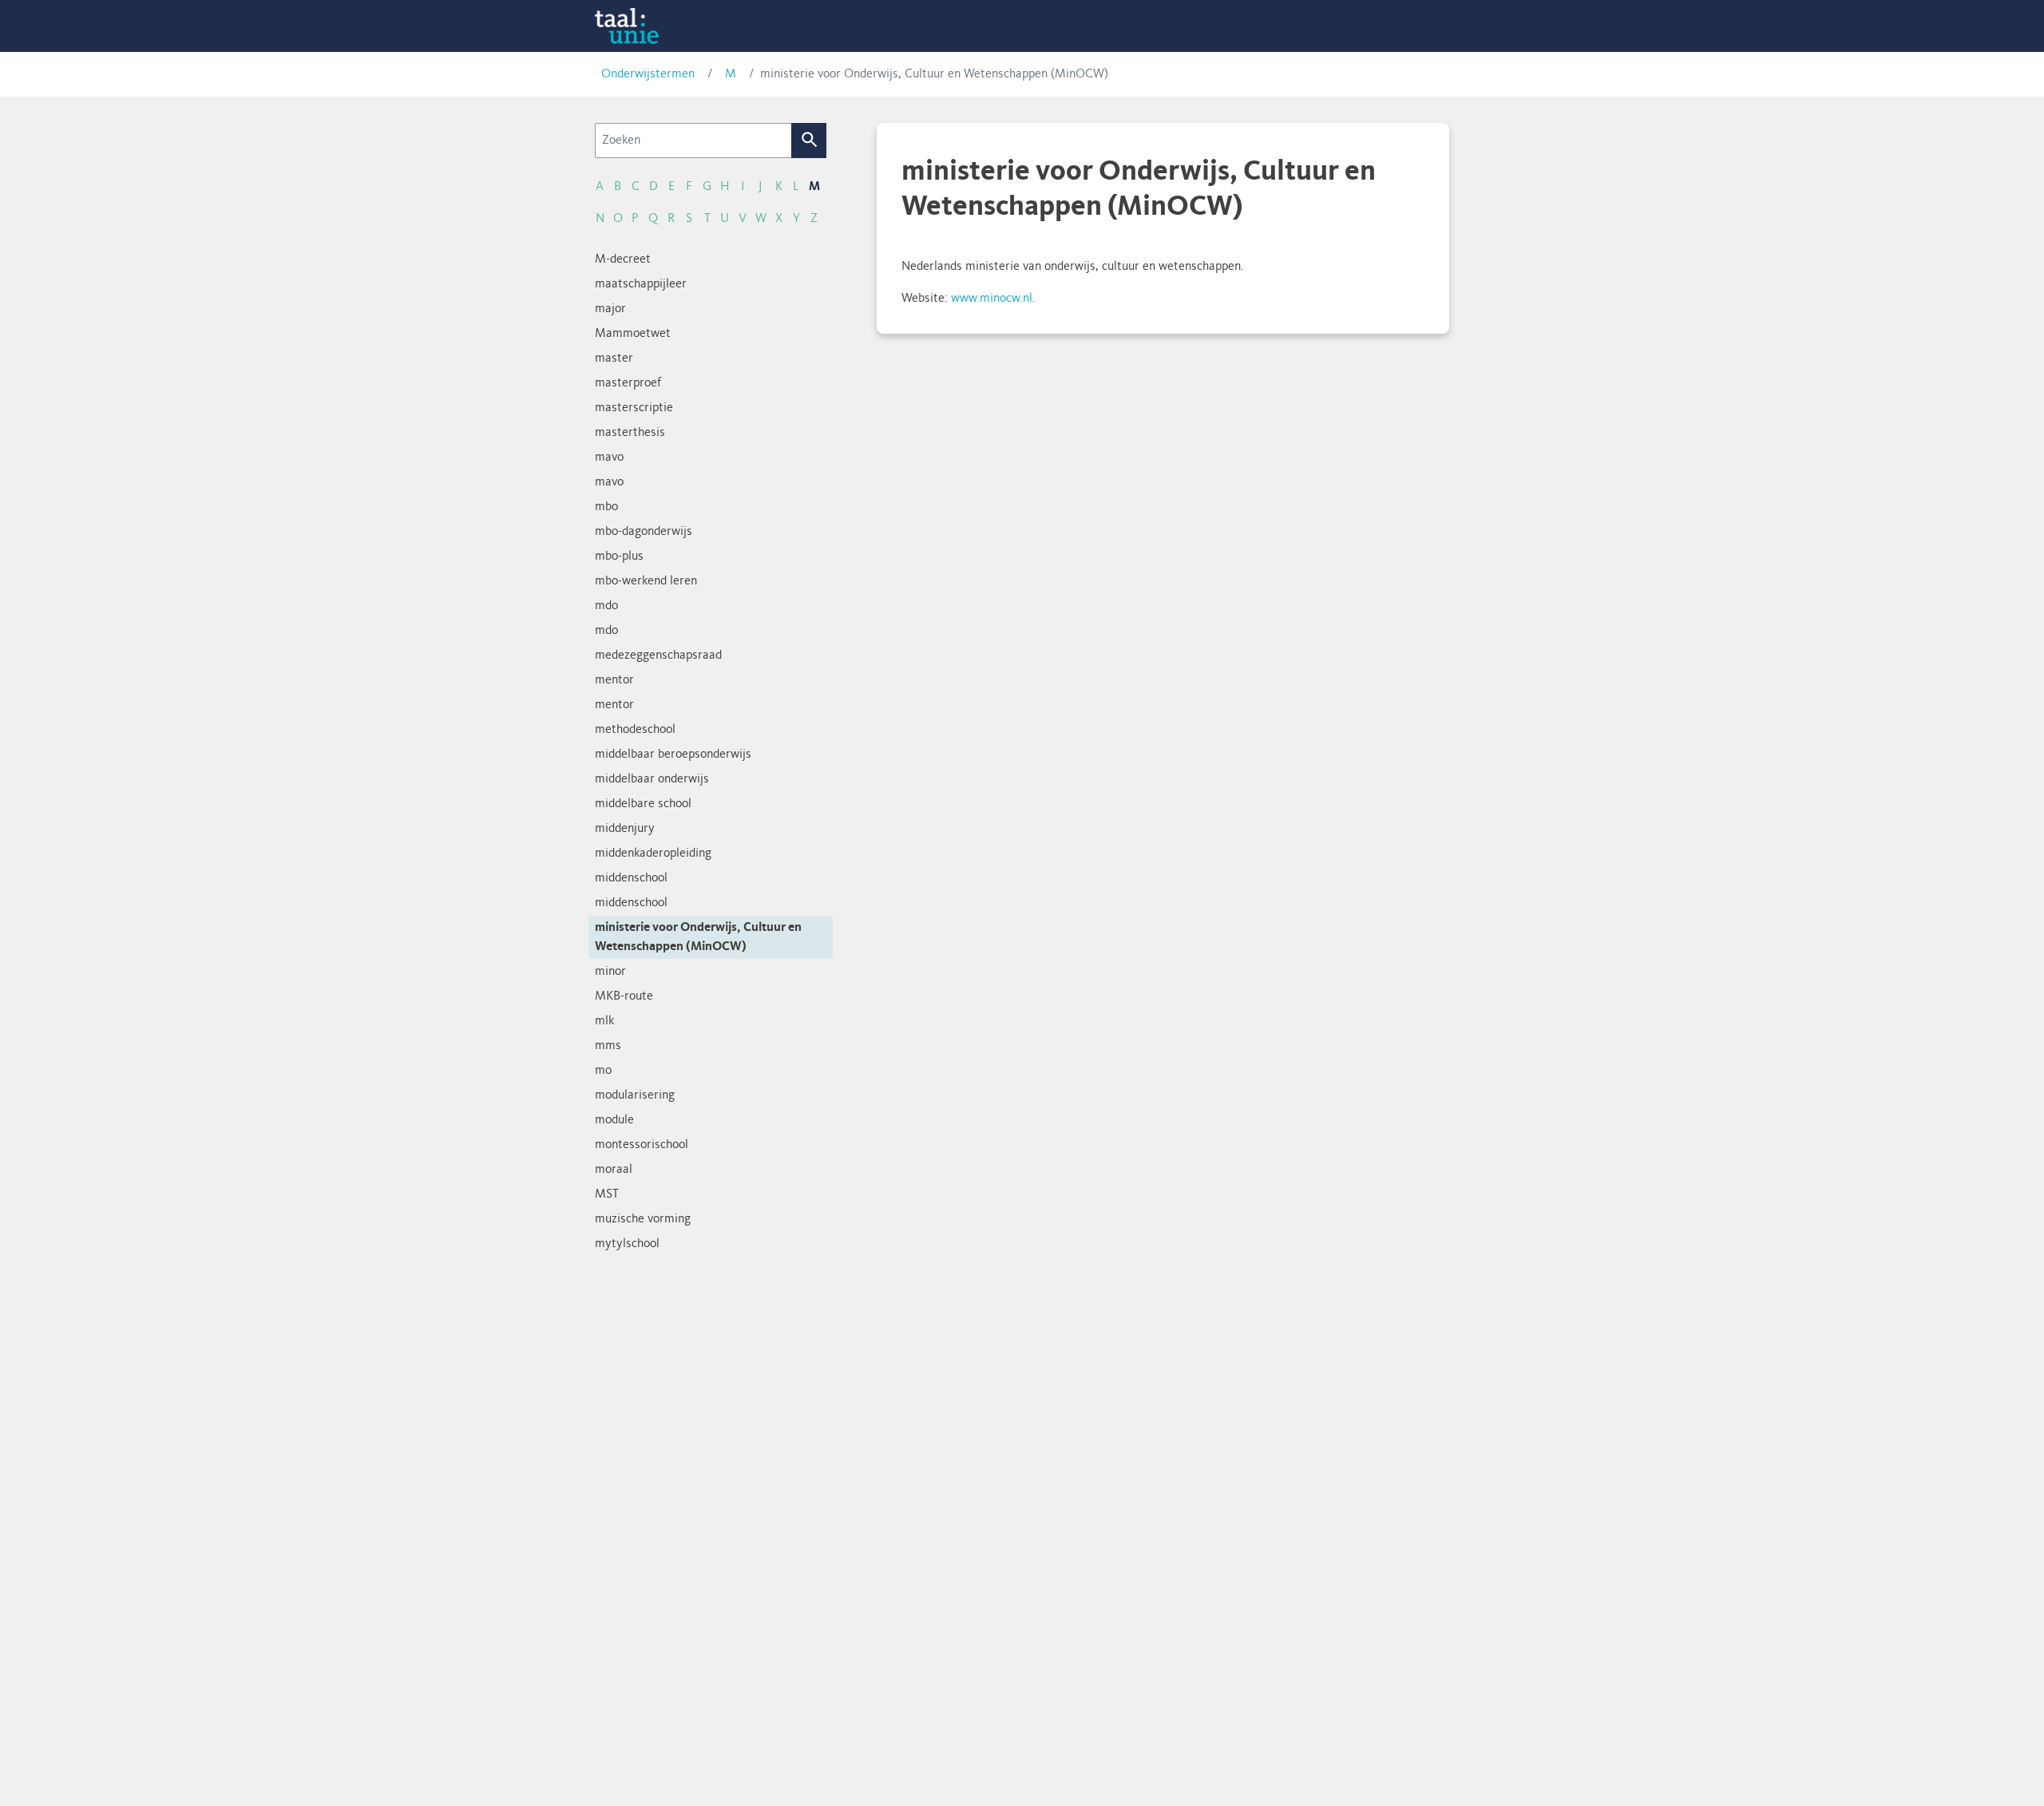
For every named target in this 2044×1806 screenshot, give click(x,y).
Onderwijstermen (648, 74)
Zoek (809, 141)
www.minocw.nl (992, 299)
